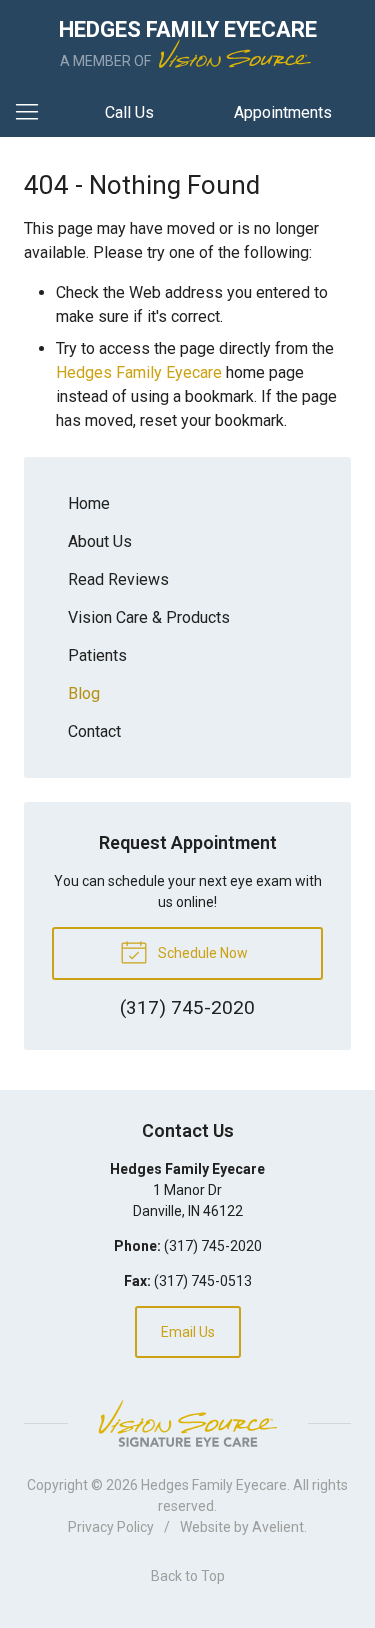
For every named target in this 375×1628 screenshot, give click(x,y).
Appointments (283, 112)
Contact (94, 731)
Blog (84, 693)
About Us (100, 541)
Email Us (188, 1332)
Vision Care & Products (149, 617)
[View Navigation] (34, 113)
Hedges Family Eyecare (139, 372)
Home (89, 503)
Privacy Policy (111, 1527)
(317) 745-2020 (213, 1246)
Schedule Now (201, 953)
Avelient (278, 1527)
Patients (97, 655)
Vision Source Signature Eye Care (188, 1423)
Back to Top (188, 1576)
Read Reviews (118, 579)
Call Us (129, 112)
